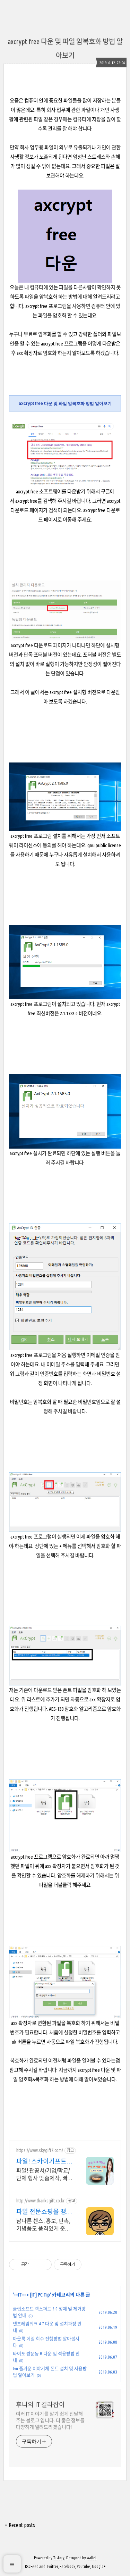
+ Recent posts (20, 2525)
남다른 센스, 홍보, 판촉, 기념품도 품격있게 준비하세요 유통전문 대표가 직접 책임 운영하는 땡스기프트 (44, 2225)
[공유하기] (35, 2265)
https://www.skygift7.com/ (40, 2150)
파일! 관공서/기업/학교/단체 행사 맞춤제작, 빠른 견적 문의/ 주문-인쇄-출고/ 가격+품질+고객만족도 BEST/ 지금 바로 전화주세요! (44, 2175)
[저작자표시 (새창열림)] (85, 2265)
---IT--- (20, 2295)
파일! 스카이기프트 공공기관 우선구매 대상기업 (44, 2161)
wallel (92, 2558)
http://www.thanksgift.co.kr (40, 2201)
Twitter (52, 2566)
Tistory (59, 2558)
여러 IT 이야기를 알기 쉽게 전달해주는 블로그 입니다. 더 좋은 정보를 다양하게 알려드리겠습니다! (50, 2420)
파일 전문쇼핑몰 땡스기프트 (44, 2212)
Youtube (84, 2566)
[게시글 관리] (44, 2265)
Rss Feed (32, 2566)
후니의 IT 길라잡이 (40, 2404)
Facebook (67, 2566)
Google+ (99, 2566)
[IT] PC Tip (40, 2295)
